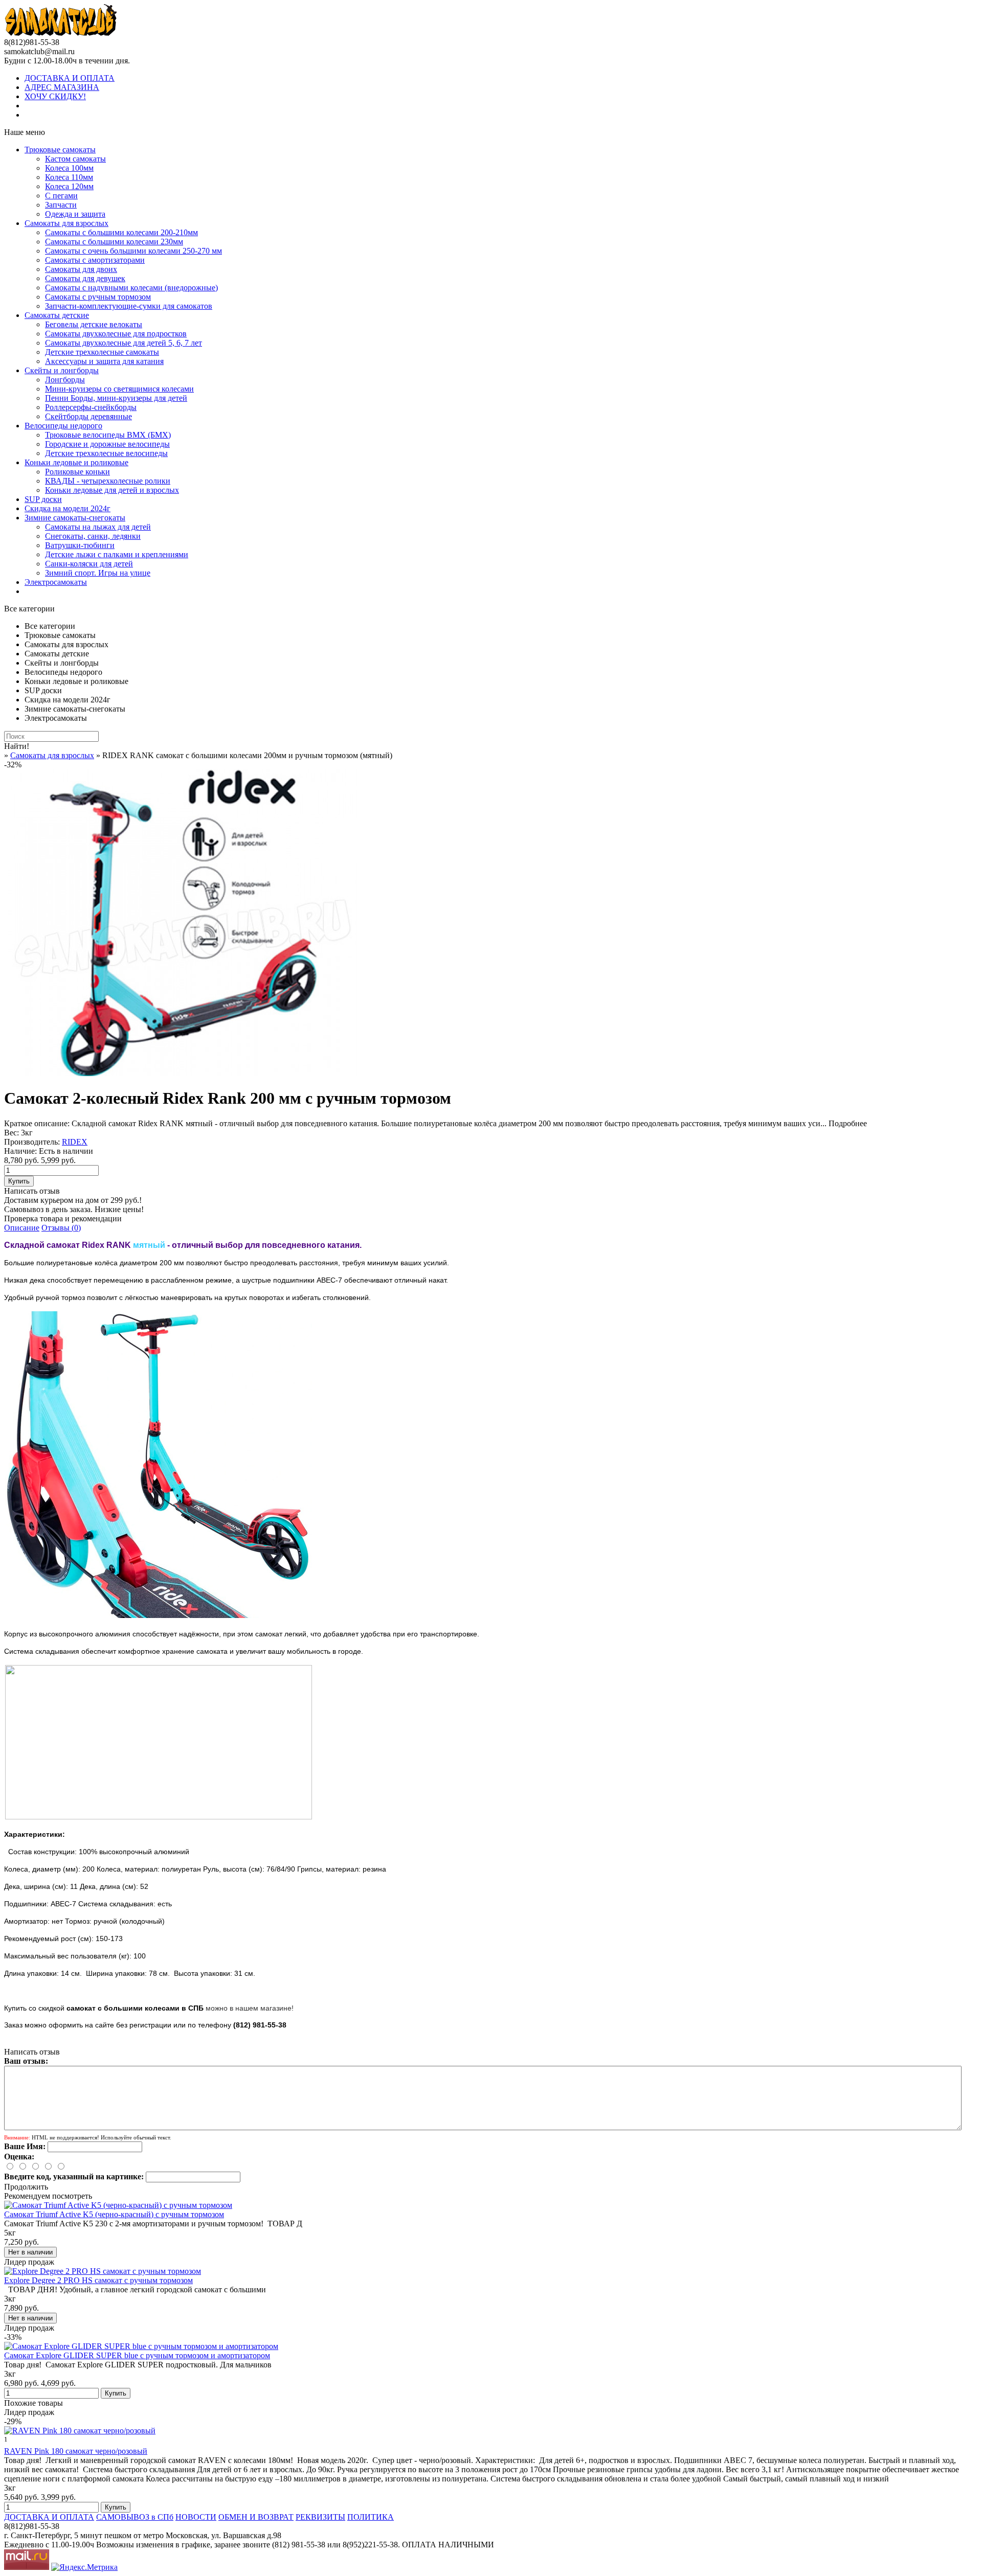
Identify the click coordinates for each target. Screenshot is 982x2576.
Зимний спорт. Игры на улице (98, 573)
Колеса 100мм (69, 168)
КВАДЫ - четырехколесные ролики (108, 481)
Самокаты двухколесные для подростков (116, 334)
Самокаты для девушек (85, 278)
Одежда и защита (75, 214)
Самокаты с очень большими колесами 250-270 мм (133, 251)
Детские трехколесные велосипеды (106, 453)
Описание (22, 1228)
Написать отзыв (32, 1191)
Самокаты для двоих (81, 269)
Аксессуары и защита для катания (104, 361)
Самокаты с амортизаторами (95, 260)
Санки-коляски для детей (89, 564)
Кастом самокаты (75, 159)
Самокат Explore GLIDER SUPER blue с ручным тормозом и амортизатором (137, 2355)
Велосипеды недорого (63, 426)
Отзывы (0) (61, 1228)
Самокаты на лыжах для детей (98, 527)
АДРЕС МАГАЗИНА (62, 87)
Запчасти (61, 205)
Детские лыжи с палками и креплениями (117, 554)
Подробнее (848, 1123)
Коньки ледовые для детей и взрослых (112, 490)
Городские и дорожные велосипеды (107, 444)
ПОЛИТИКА (371, 2517)
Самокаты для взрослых (66, 223)
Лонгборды (65, 380)
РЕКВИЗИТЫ (320, 2517)
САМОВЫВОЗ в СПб (135, 2517)
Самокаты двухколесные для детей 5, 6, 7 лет (124, 343)
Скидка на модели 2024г (68, 508)
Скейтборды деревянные (88, 416)
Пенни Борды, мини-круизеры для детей (116, 398)
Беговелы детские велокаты (94, 324)
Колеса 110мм (69, 177)
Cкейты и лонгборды (62, 370)
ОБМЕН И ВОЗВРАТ (256, 2517)
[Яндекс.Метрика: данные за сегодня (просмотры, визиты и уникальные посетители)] (84, 2567)
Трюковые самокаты (60, 150)
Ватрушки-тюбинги (80, 545)
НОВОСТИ (196, 2517)
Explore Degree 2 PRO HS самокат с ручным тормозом (98, 2280)
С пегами (61, 196)
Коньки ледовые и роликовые (76, 462)
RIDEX (75, 1142)
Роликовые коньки (77, 472)
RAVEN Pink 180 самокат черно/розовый (76, 2451)
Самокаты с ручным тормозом (98, 297)
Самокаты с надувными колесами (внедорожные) (131, 288)
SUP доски (43, 499)
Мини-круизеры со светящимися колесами (119, 389)
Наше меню (25, 132)
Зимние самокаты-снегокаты (75, 518)
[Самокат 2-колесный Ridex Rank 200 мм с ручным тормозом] (183, 1073)
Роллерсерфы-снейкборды (91, 407)
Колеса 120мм (69, 186)
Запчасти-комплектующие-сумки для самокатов (129, 306)
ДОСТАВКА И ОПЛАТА (70, 78)
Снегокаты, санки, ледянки (93, 536)
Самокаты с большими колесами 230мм (114, 242)
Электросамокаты (56, 582)
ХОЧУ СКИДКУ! (55, 96)
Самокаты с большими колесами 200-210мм (121, 232)
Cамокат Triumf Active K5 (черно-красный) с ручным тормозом (114, 2214)
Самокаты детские (57, 315)
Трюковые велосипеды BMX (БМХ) (108, 435)
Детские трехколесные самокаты (102, 352)
